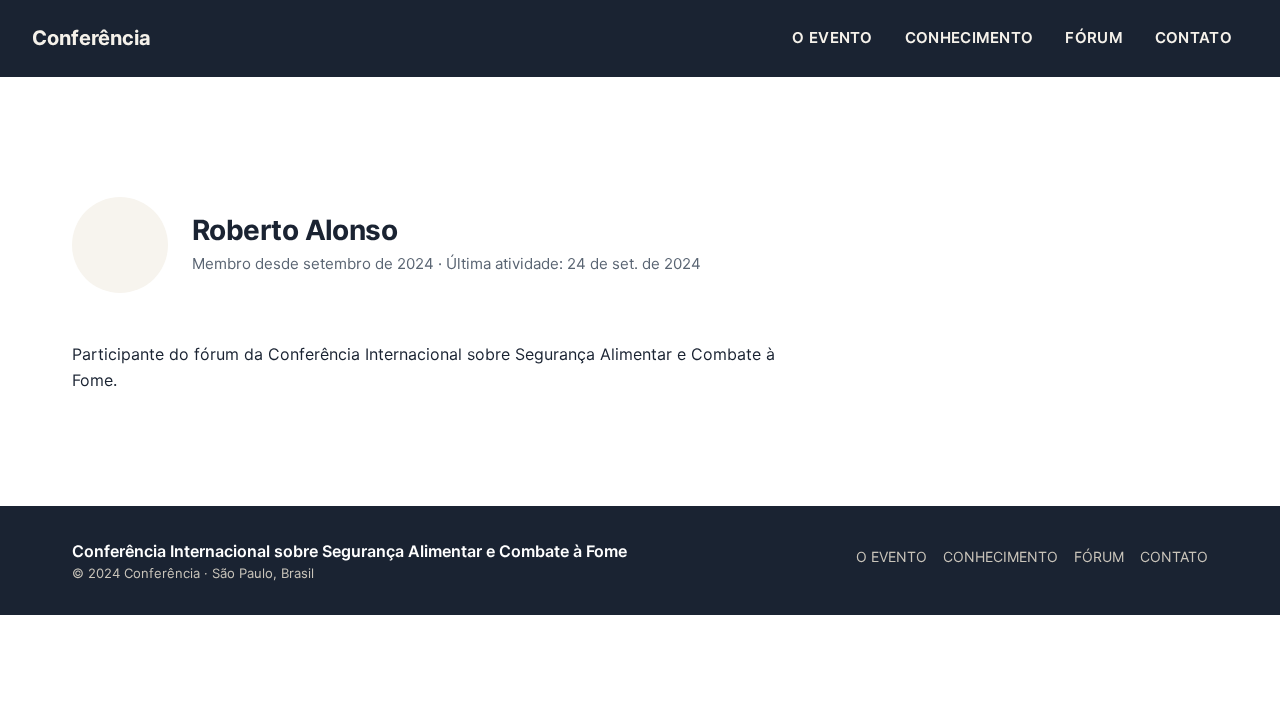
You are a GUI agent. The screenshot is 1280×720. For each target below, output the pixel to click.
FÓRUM (1094, 37)
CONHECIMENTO (969, 37)
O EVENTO (832, 37)
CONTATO (1193, 37)
